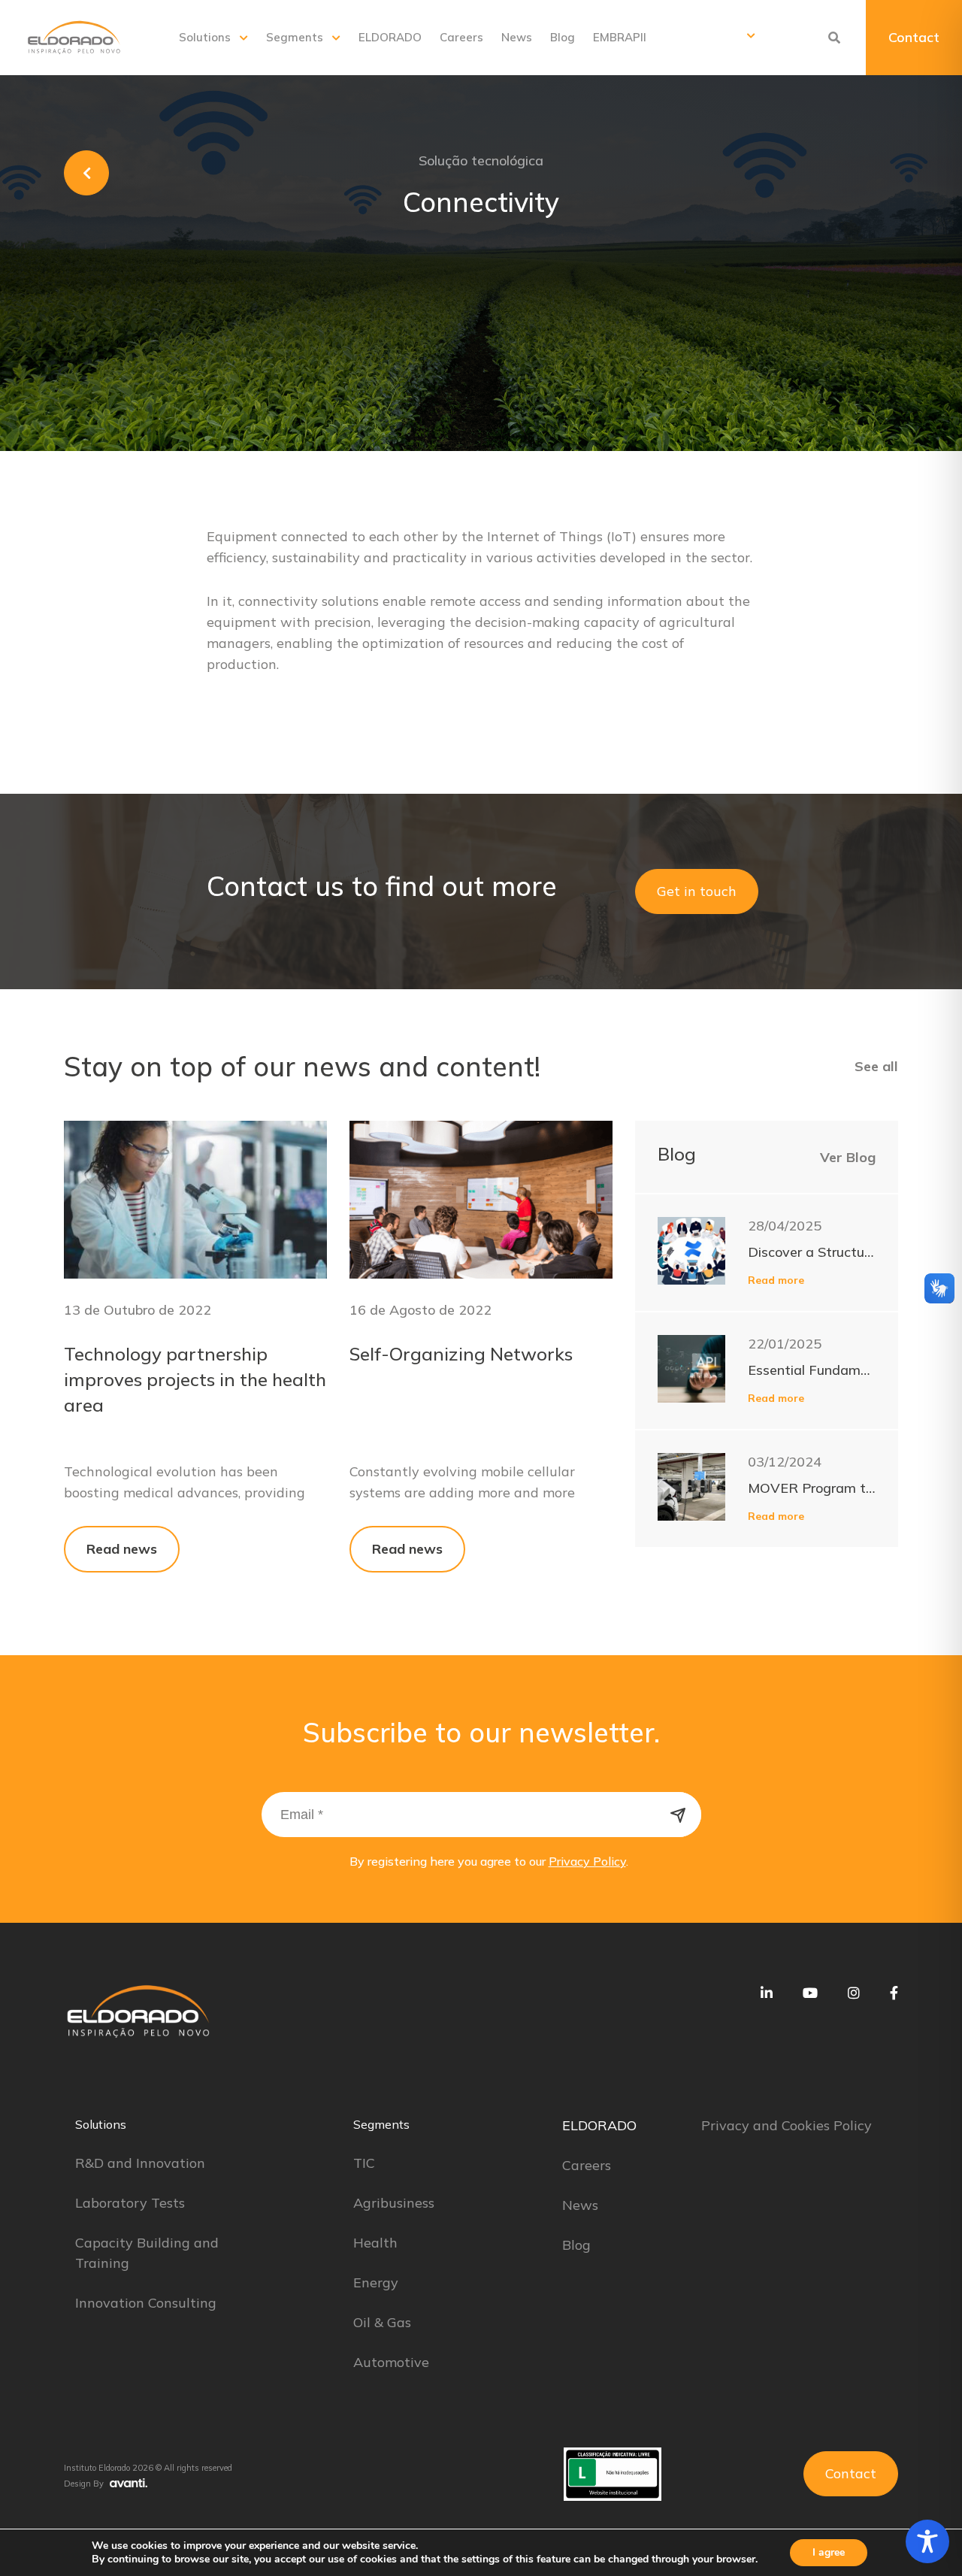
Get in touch (697, 891)
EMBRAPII (620, 37)
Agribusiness (394, 2203)
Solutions (205, 37)
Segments (295, 37)
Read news (122, 1549)
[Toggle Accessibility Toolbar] (927, 2541)
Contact (914, 37)
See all (876, 1066)
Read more (776, 1280)
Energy (376, 2282)
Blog (563, 37)
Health (375, 2243)
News (517, 37)
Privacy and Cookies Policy (787, 2125)
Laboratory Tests (130, 2203)
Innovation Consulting (146, 2303)
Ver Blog (848, 1157)
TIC (364, 2163)
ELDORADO (390, 37)
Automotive (391, 2362)
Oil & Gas (382, 2322)
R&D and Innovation (140, 2163)
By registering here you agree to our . (489, 1861)
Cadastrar (679, 1815)
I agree (829, 2552)
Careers (461, 37)
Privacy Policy (587, 1861)
